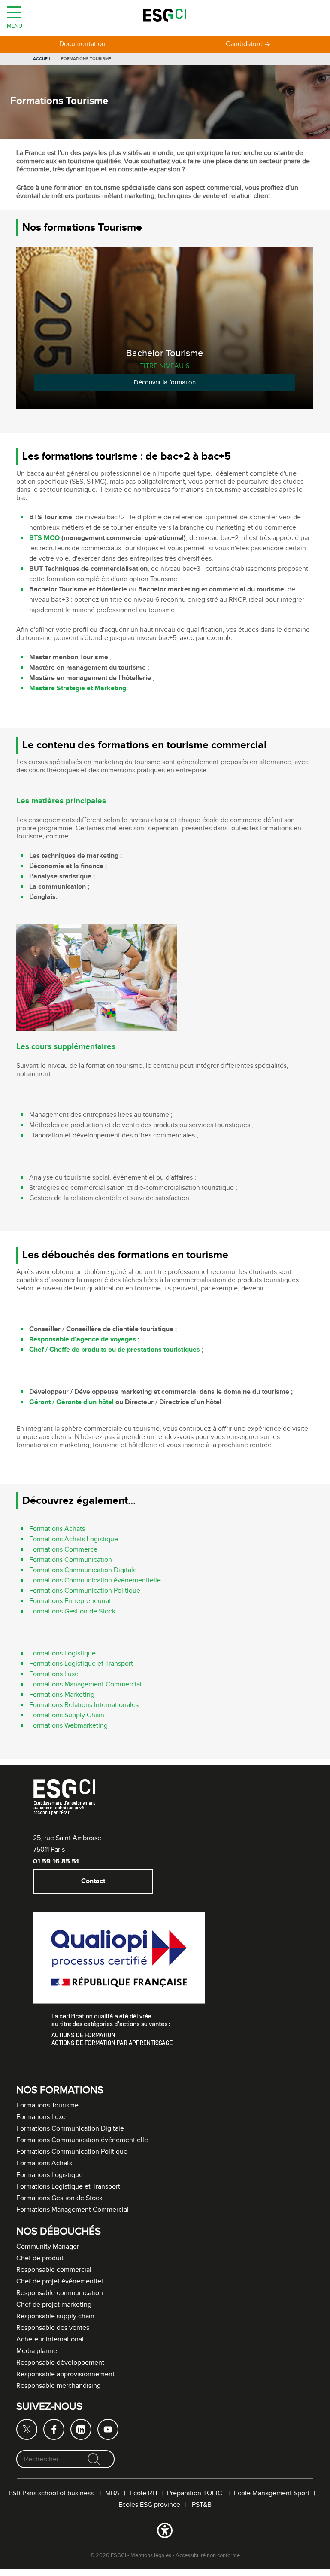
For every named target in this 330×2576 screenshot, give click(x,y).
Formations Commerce (63, 1550)
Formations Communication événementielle (95, 1581)
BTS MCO (44, 538)
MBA (112, 2493)
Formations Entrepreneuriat (70, 1601)
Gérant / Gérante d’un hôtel (71, 1402)
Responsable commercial (54, 2270)
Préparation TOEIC (195, 2493)
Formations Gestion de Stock (72, 1611)
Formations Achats (57, 1529)
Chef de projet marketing (54, 2305)
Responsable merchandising (59, 2386)
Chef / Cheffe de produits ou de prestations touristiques (115, 1350)
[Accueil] (165, 17)
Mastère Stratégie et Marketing (78, 688)
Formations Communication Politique (85, 1591)
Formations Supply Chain (67, 1715)
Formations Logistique (62, 1654)
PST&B (202, 2505)
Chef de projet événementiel (60, 2282)
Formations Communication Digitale (83, 1570)
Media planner (38, 2351)
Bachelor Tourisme (165, 353)
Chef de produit (40, 2258)
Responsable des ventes (53, 2328)
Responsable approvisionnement (65, 2374)
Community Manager (48, 2247)
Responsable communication (60, 2293)
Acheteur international (50, 2340)
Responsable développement (60, 2363)
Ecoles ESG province (149, 2505)
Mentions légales (151, 2555)
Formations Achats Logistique (74, 1539)
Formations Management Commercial (85, 1684)
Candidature (244, 44)
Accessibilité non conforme (208, 2555)
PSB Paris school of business (52, 2493)
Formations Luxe (54, 1674)
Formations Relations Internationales (84, 1705)
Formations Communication (71, 1560)
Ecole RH (143, 2493)
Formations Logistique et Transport (81, 1664)
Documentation (82, 44)
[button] (165, 2532)
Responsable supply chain (55, 2316)
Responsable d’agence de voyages (83, 1340)
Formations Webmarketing (68, 1726)
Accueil (42, 59)
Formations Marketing (62, 1695)
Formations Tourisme (47, 2105)
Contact (93, 1881)
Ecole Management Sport (272, 2493)
